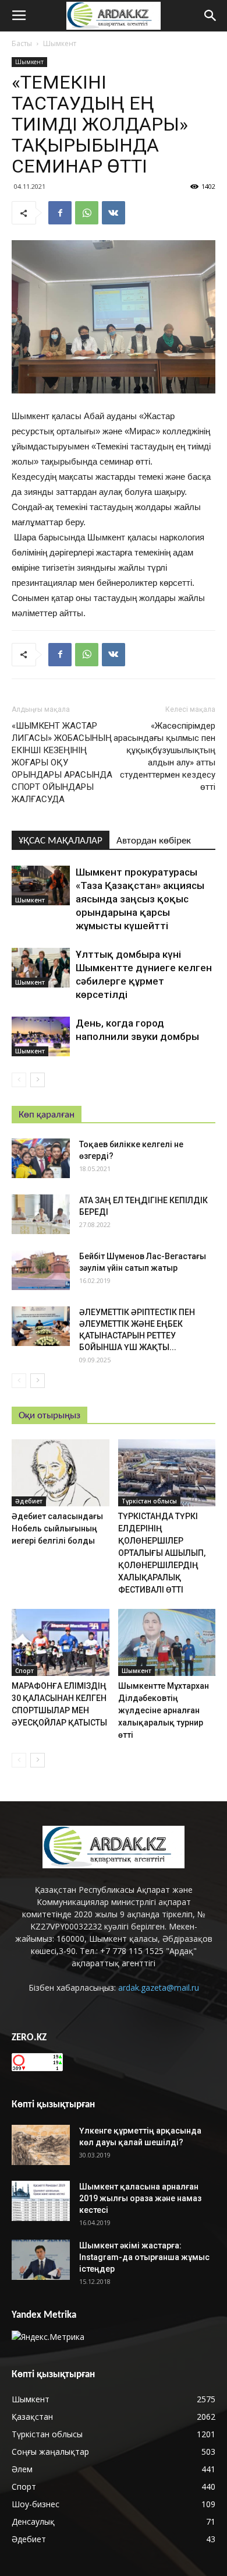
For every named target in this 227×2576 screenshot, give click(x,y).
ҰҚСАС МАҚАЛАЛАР (61, 841)
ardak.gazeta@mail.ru (159, 1988)
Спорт (24, 1671)
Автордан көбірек (154, 841)
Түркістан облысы (149, 1501)
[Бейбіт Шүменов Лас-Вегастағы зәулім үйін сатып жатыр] (41, 1271)
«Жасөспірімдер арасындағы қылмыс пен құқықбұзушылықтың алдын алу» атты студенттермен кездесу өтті (164, 756)
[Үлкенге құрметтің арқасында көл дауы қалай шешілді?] (41, 2145)
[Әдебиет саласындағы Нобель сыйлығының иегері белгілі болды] (61, 1473)
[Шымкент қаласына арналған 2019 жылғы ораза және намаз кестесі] (41, 2201)
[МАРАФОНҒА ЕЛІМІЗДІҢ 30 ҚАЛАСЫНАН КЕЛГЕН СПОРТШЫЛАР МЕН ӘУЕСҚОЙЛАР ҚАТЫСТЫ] (61, 1642)
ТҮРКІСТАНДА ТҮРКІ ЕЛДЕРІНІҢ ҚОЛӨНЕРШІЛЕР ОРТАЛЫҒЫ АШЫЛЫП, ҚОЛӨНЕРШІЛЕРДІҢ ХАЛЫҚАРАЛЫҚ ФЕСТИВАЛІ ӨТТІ (162, 1553)
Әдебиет (29, 1501)
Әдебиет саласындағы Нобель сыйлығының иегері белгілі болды (57, 1528)
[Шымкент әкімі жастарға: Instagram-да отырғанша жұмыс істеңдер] (41, 2260)
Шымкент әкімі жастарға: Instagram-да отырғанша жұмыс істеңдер (144, 2257)
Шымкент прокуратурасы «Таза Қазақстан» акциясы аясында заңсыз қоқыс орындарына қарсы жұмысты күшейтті (140, 899)
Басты (22, 43)
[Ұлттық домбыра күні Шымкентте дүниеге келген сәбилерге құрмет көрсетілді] (41, 968)
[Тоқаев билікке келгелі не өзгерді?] (41, 1159)
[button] (211, 16)
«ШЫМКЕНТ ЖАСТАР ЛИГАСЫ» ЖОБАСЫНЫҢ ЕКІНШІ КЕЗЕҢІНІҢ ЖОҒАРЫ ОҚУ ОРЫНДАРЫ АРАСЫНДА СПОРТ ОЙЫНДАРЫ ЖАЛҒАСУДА (62, 762)
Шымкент (60, 43)
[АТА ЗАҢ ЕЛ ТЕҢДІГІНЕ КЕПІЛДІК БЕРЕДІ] (41, 1215)
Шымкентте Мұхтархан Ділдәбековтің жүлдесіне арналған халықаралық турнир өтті (164, 1710)
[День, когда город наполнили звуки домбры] (41, 1037)
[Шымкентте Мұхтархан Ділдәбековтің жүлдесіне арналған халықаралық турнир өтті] (167, 1642)
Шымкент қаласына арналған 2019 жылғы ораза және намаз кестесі (140, 2198)
